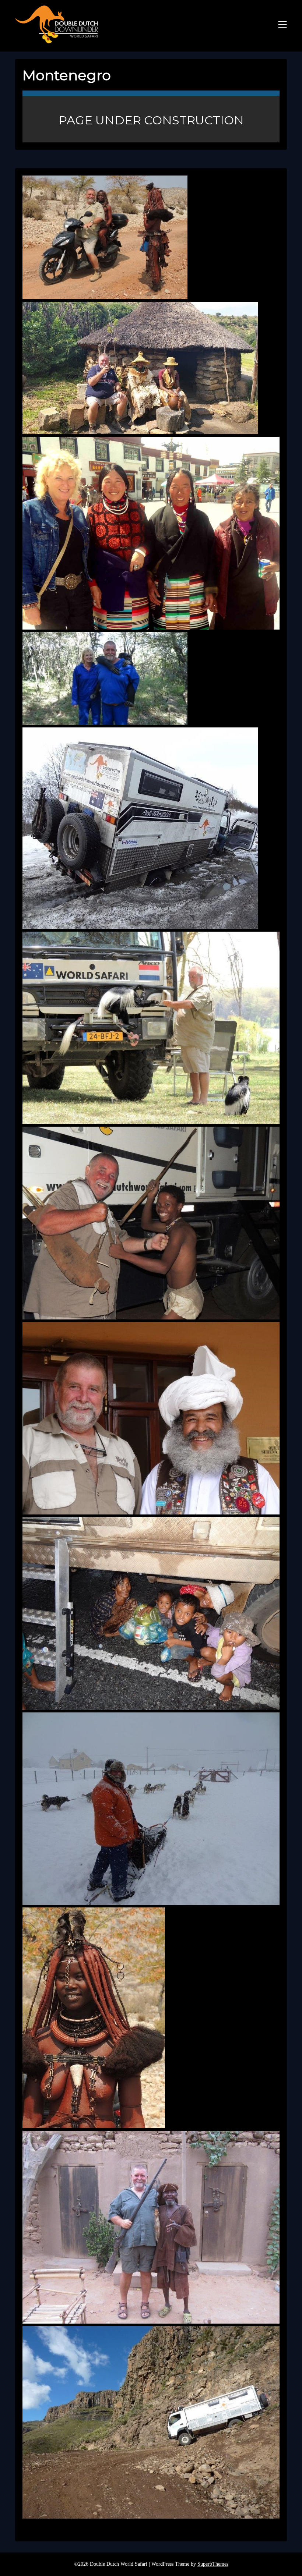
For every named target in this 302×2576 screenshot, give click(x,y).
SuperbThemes (213, 2564)
